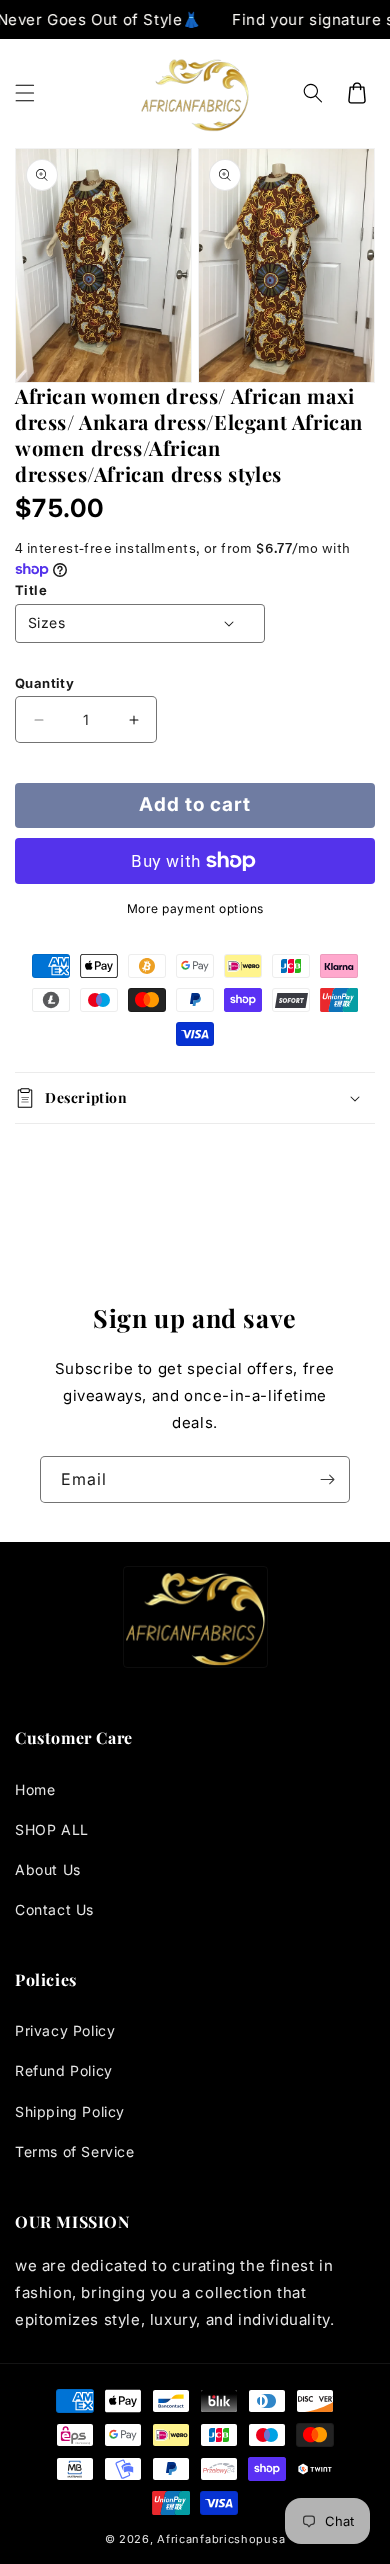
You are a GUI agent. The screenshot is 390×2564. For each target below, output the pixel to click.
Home (35, 1789)
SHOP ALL (52, 1829)
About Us (48, 1869)
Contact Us (54, 1909)
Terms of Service (75, 2151)
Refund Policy (64, 2070)
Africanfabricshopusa (221, 2539)
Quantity (44, 683)
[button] (25, 93)
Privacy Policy (65, 2030)
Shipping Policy (70, 2111)
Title (31, 590)
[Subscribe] (327, 1479)
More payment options (195, 908)
